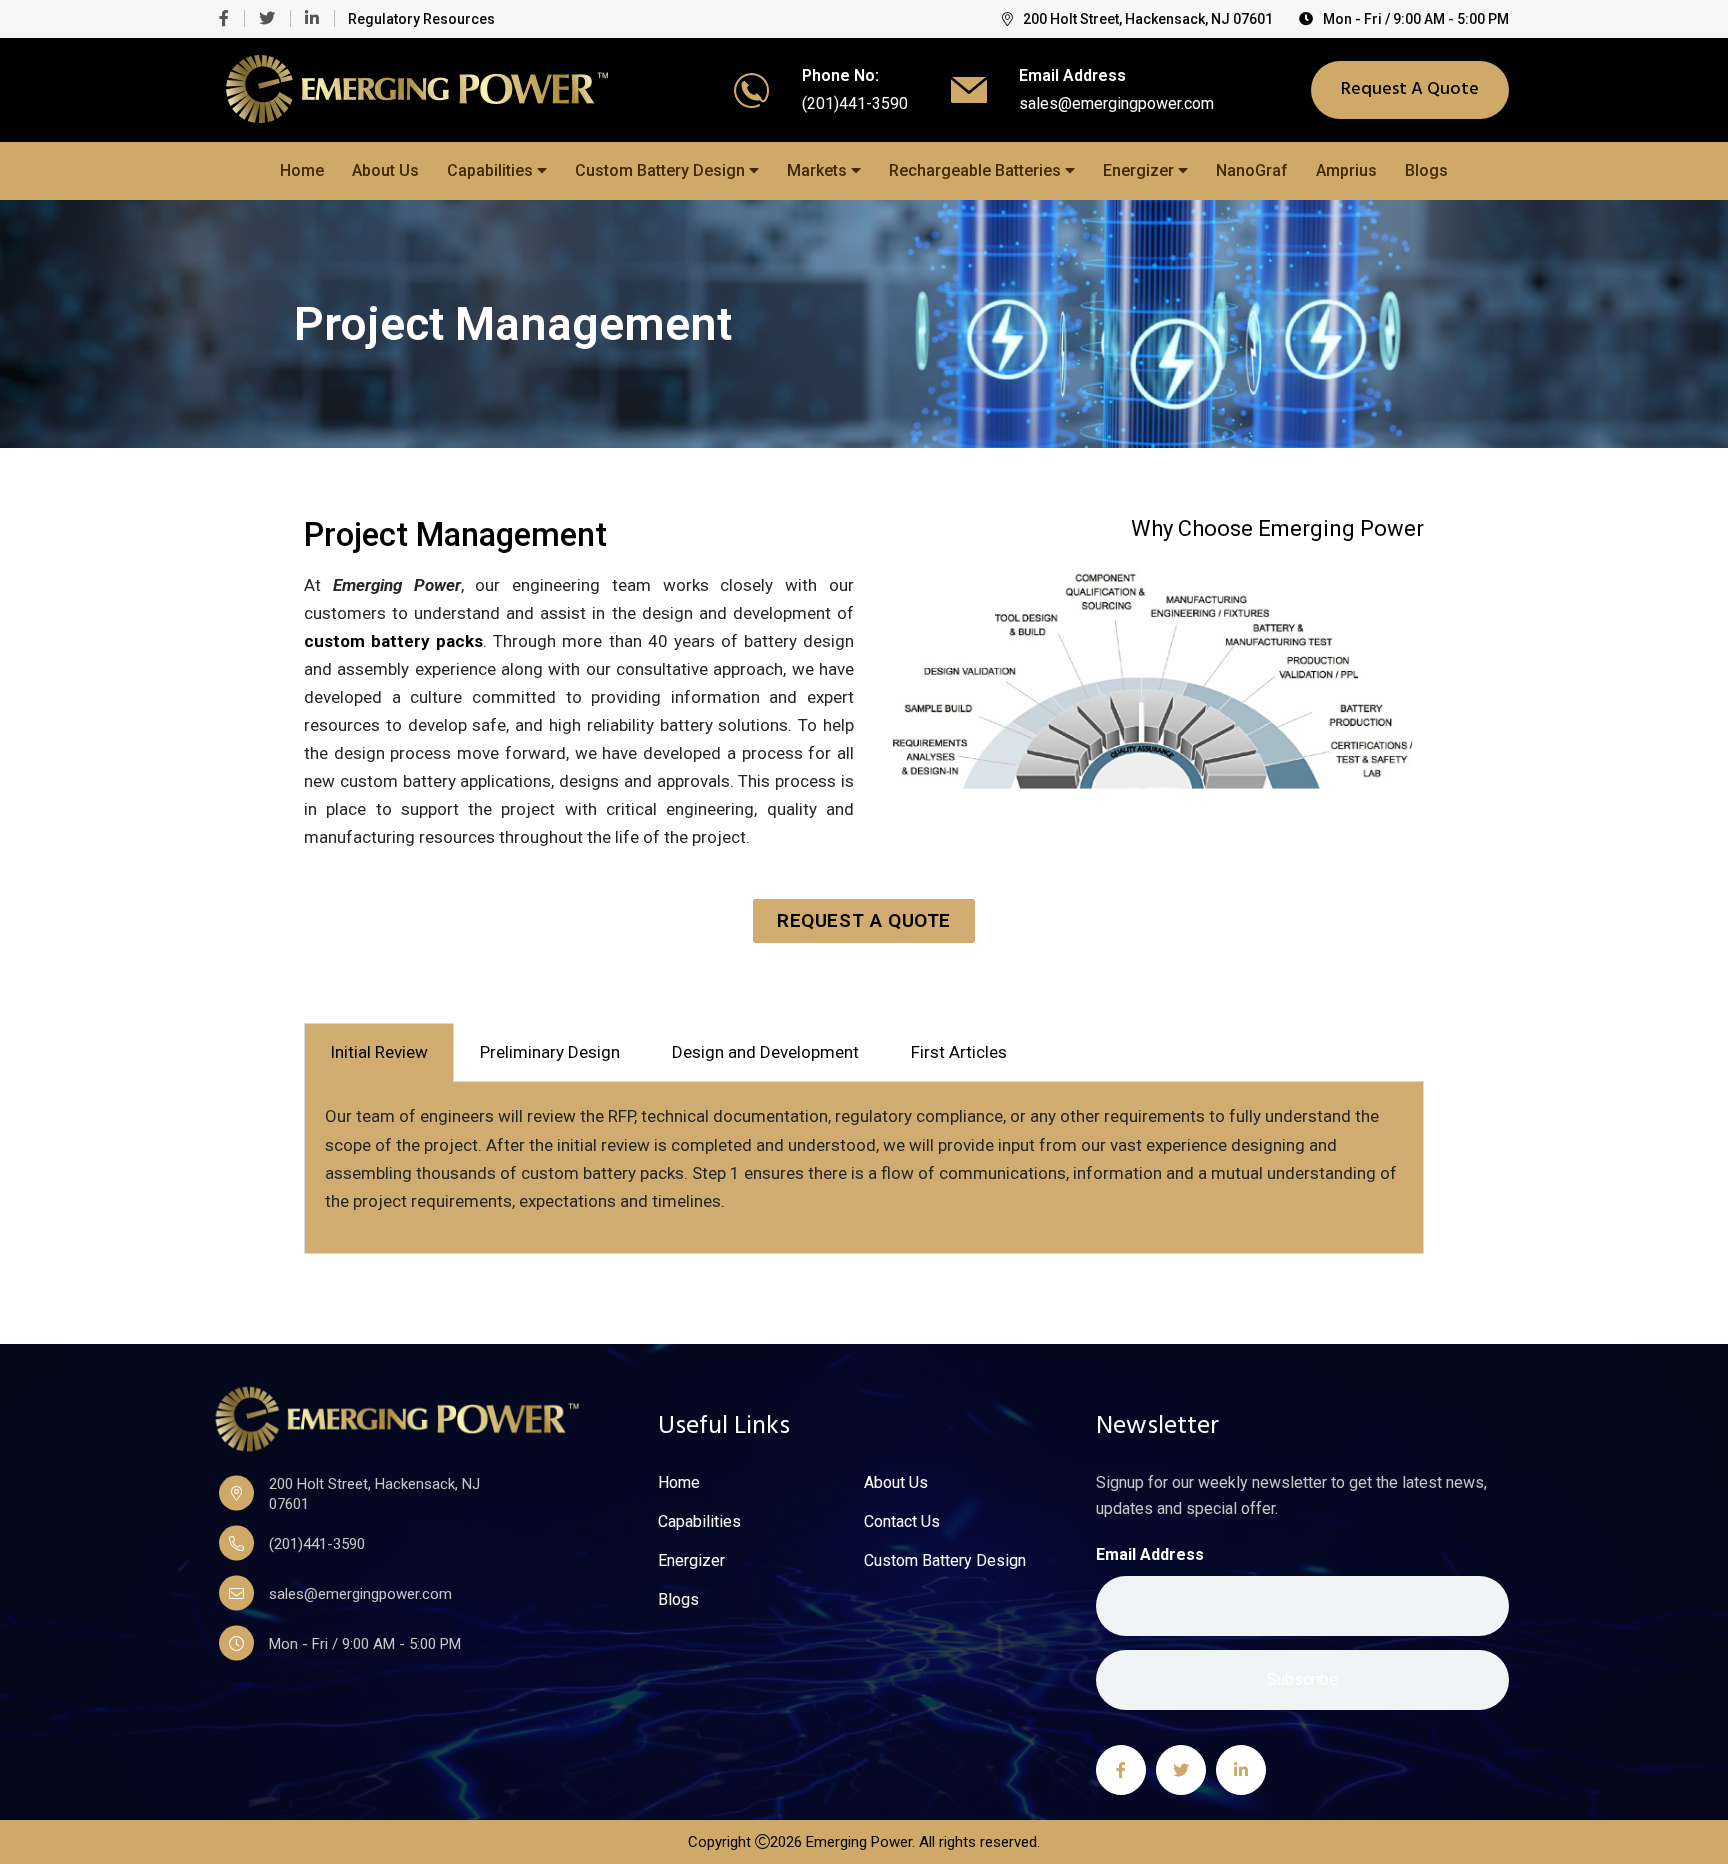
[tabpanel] (864, 1167)
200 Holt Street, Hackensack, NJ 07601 (1148, 19)
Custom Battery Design (662, 170)
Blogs (1426, 170)
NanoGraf (1252, 170)
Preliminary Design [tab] (550, 1052)
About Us (385, 170)
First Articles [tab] (959, 1052)
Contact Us (902, 1522)
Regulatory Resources (421, 19)
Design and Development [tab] (765, 1052)
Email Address (1150, 1554)
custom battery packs (393, 641)
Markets (819, 170)
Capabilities (492, 170)
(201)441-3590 (855, 103)
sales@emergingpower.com (1116, 103)
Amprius (1346, 170)
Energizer (1140, 170)
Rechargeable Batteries (977, 170)
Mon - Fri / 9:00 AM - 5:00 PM (1416, 19)
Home (302, 170)
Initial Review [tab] (379, 1052)
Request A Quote (1410, 89)
